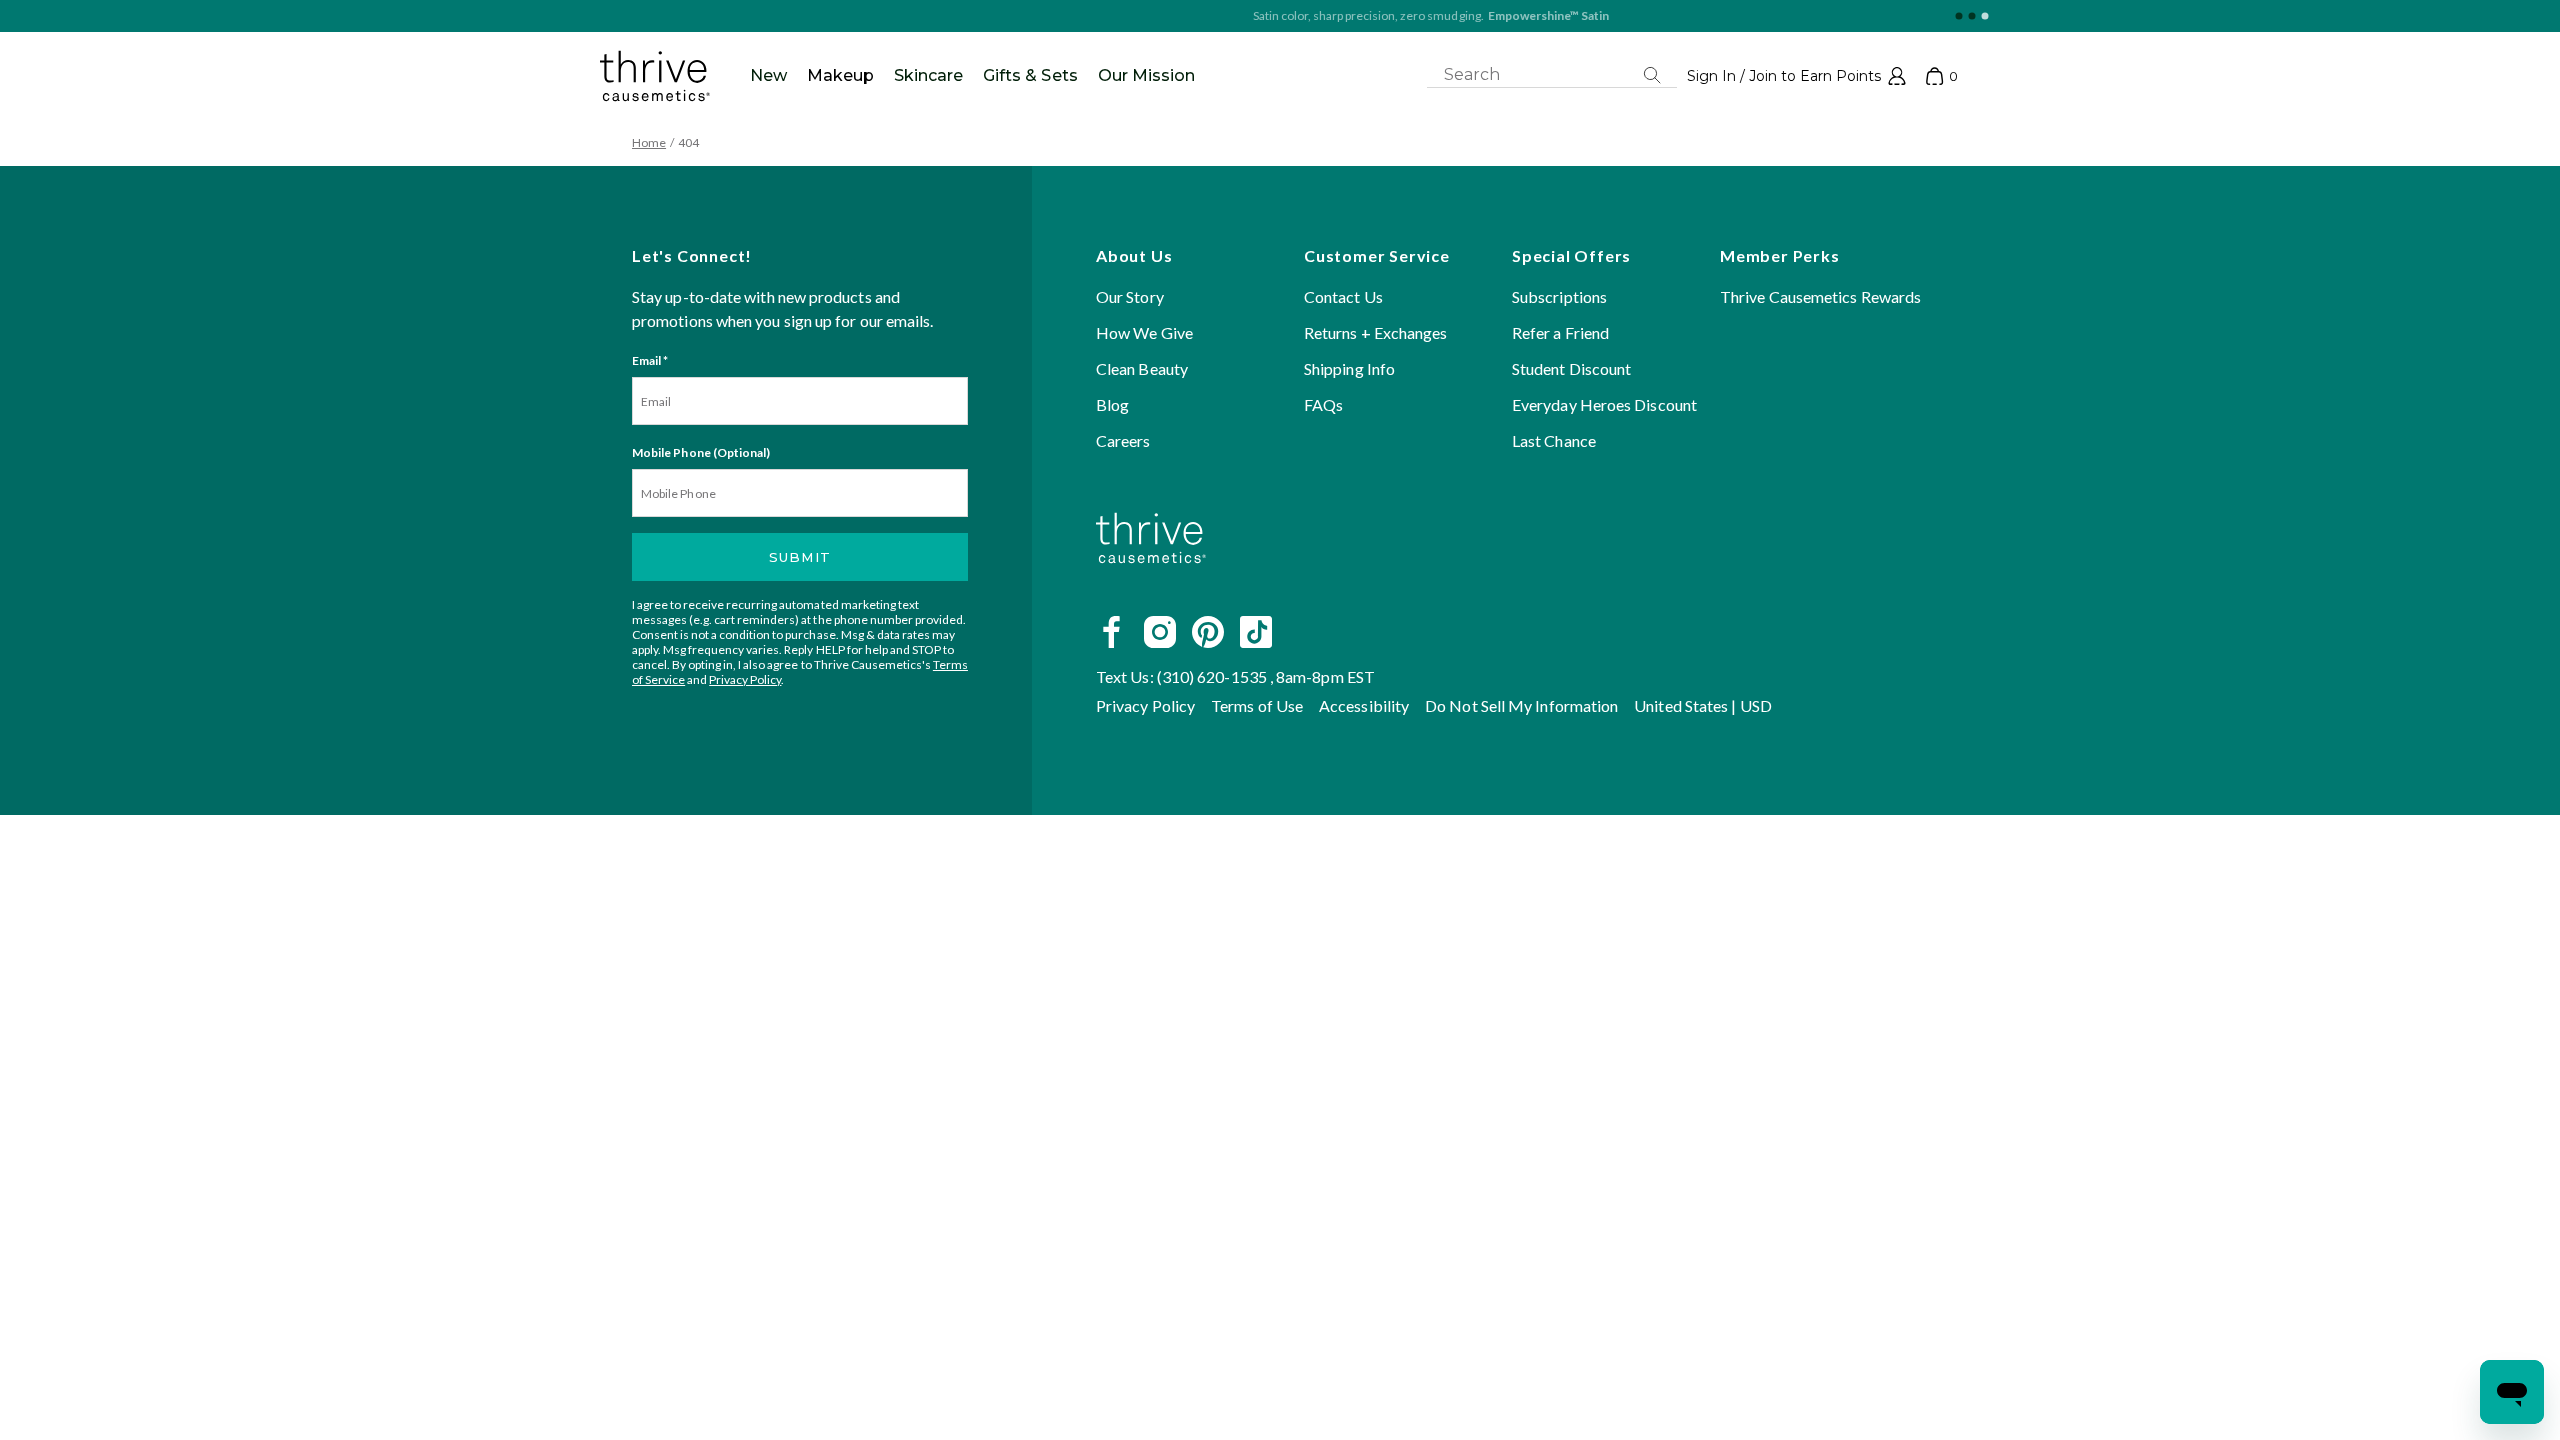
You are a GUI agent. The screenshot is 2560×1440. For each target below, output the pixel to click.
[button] (1796, 76)
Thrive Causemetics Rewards (1820, 296)
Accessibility (1364, 705)
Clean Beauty (1142, 368)
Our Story (1130, 296)
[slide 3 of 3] (1984, 16)
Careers (1123, 440)
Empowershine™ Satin (1397, 15)
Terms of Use (1257, 705)
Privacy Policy (745, 679)
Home (649, 142)
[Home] (1151, 586)
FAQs (1323, 404)
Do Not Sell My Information (1521, 705)
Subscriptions (1559, 296)
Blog (1112, 404)
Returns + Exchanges (1376, 332)
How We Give (1144, 332)
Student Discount (1571, 368)
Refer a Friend (1560, 332)
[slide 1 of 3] (1958, 16)
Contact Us (1343, 296)
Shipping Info (1349, 368)
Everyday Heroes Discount (1604, 404)
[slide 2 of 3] (1971, 16)
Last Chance (1554, 440)
